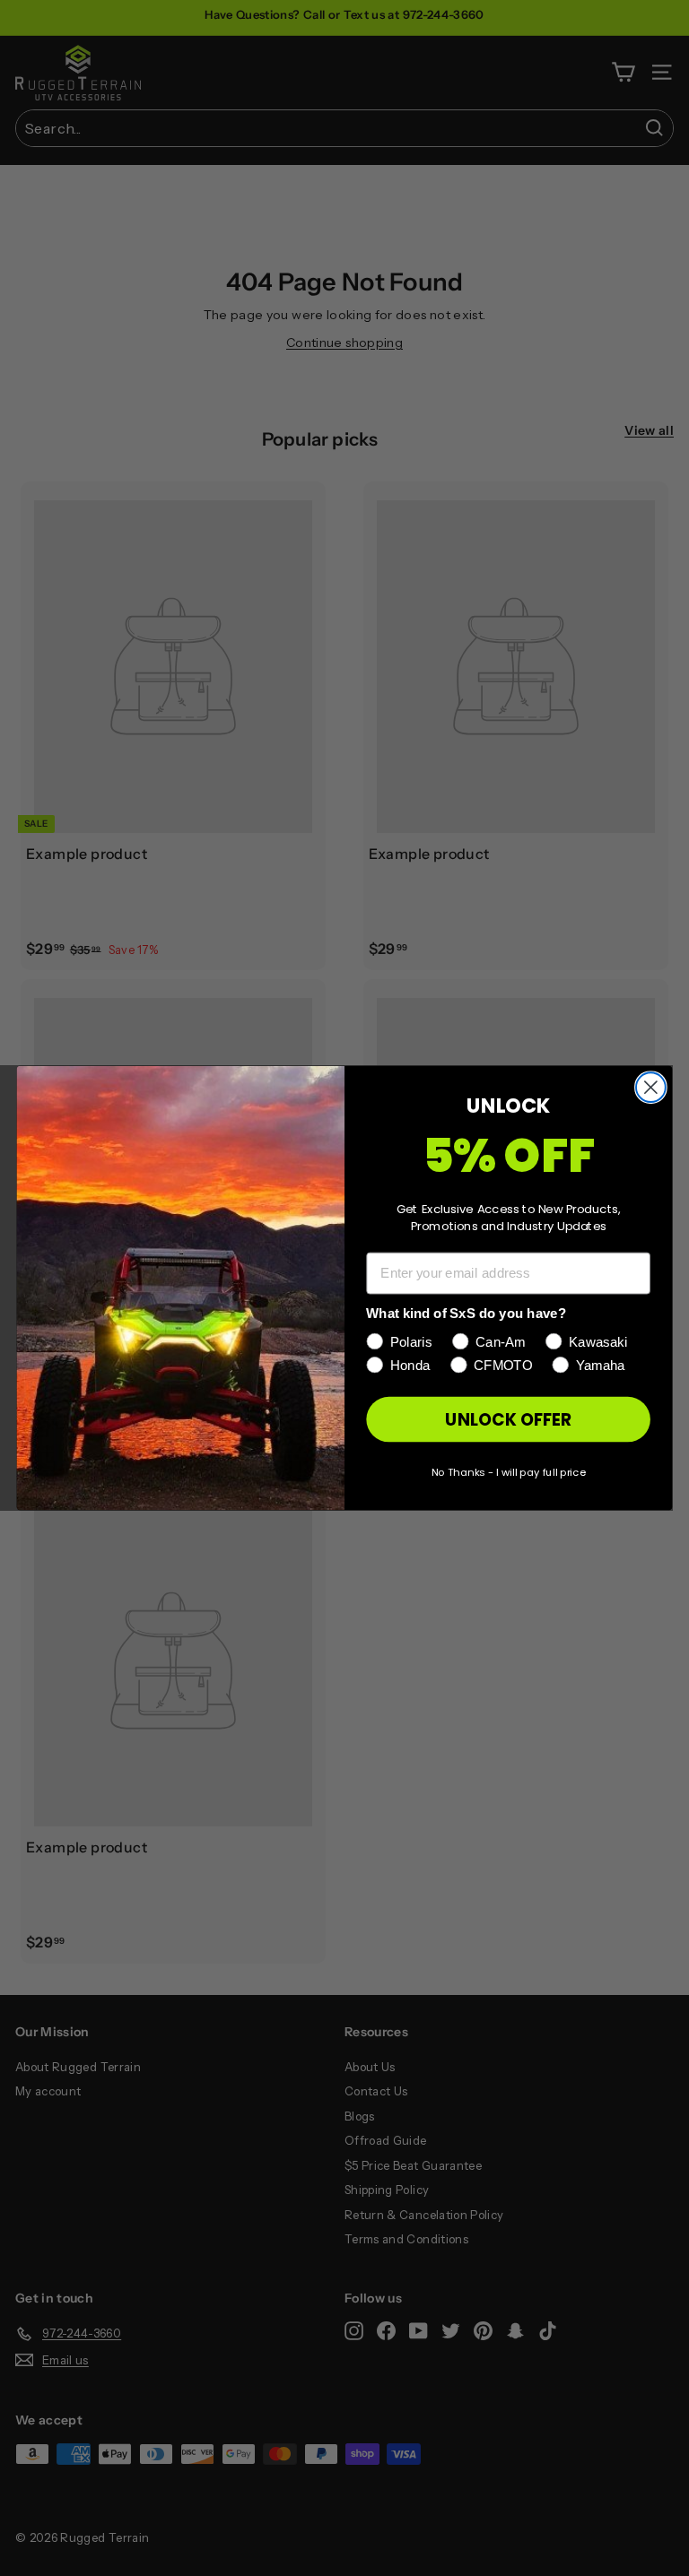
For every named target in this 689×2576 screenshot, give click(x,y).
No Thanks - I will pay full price (508, 1471)
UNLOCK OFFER (508, 1419)
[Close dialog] (651, 1087)
